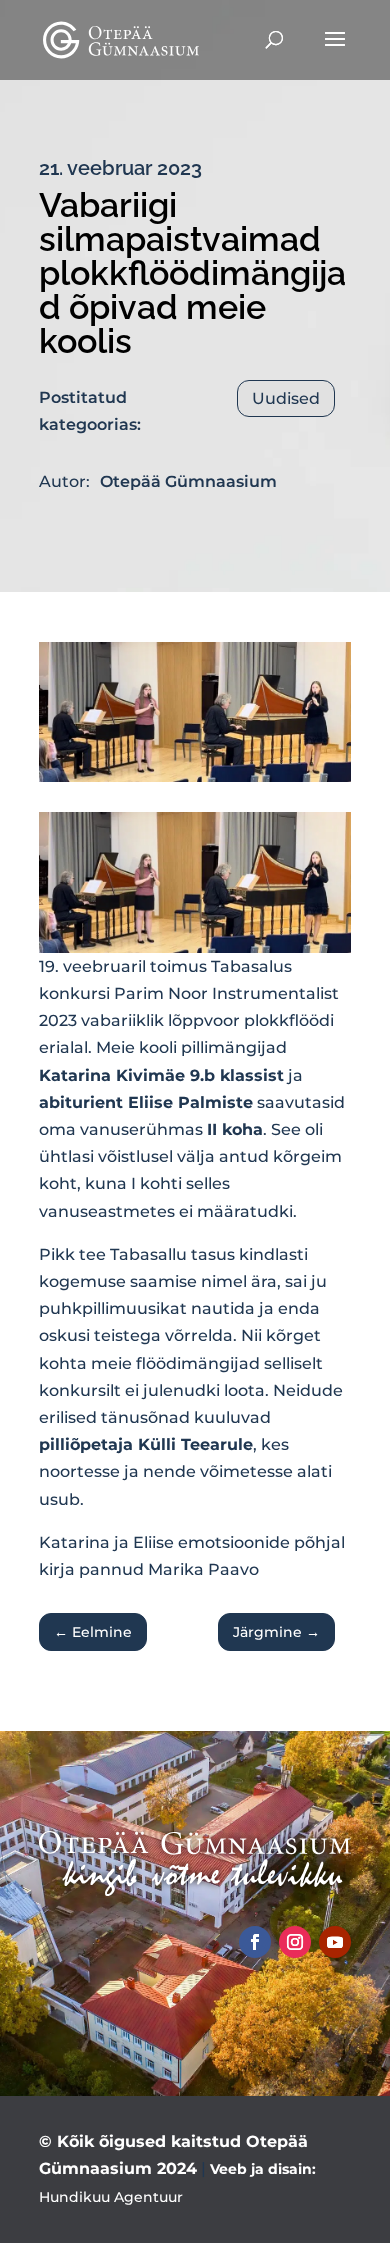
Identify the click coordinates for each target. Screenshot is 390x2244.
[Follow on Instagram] (295, 1942)
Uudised (286, 398)
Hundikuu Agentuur (111, 2197)
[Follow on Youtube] (335, 1942)
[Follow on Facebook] (255, 1942)
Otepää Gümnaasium (188, 481)
